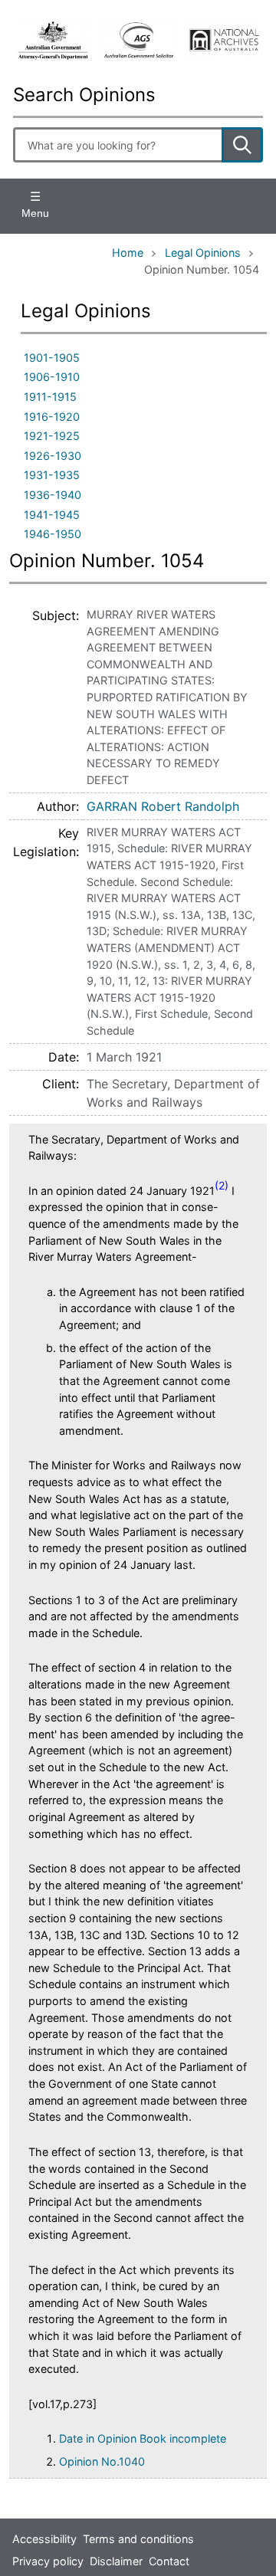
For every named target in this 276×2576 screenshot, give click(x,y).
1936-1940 (53, 495)
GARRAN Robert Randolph (163, 806)
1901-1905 (52, 358)
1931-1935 (52, 475)
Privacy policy (48, 2561)
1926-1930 (53, 456)
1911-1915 (50, 397)
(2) (222, 1185)
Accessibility (44, 2539)
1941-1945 (52, 515)
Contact (169, 2561)
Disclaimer (116, 2561)
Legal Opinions (203, 253)
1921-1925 (52, 436)
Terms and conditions (138, 2539)
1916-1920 (52, 417)
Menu (35, 213)
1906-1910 (52, 377)
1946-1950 (53, 534)
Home (128, 253)
